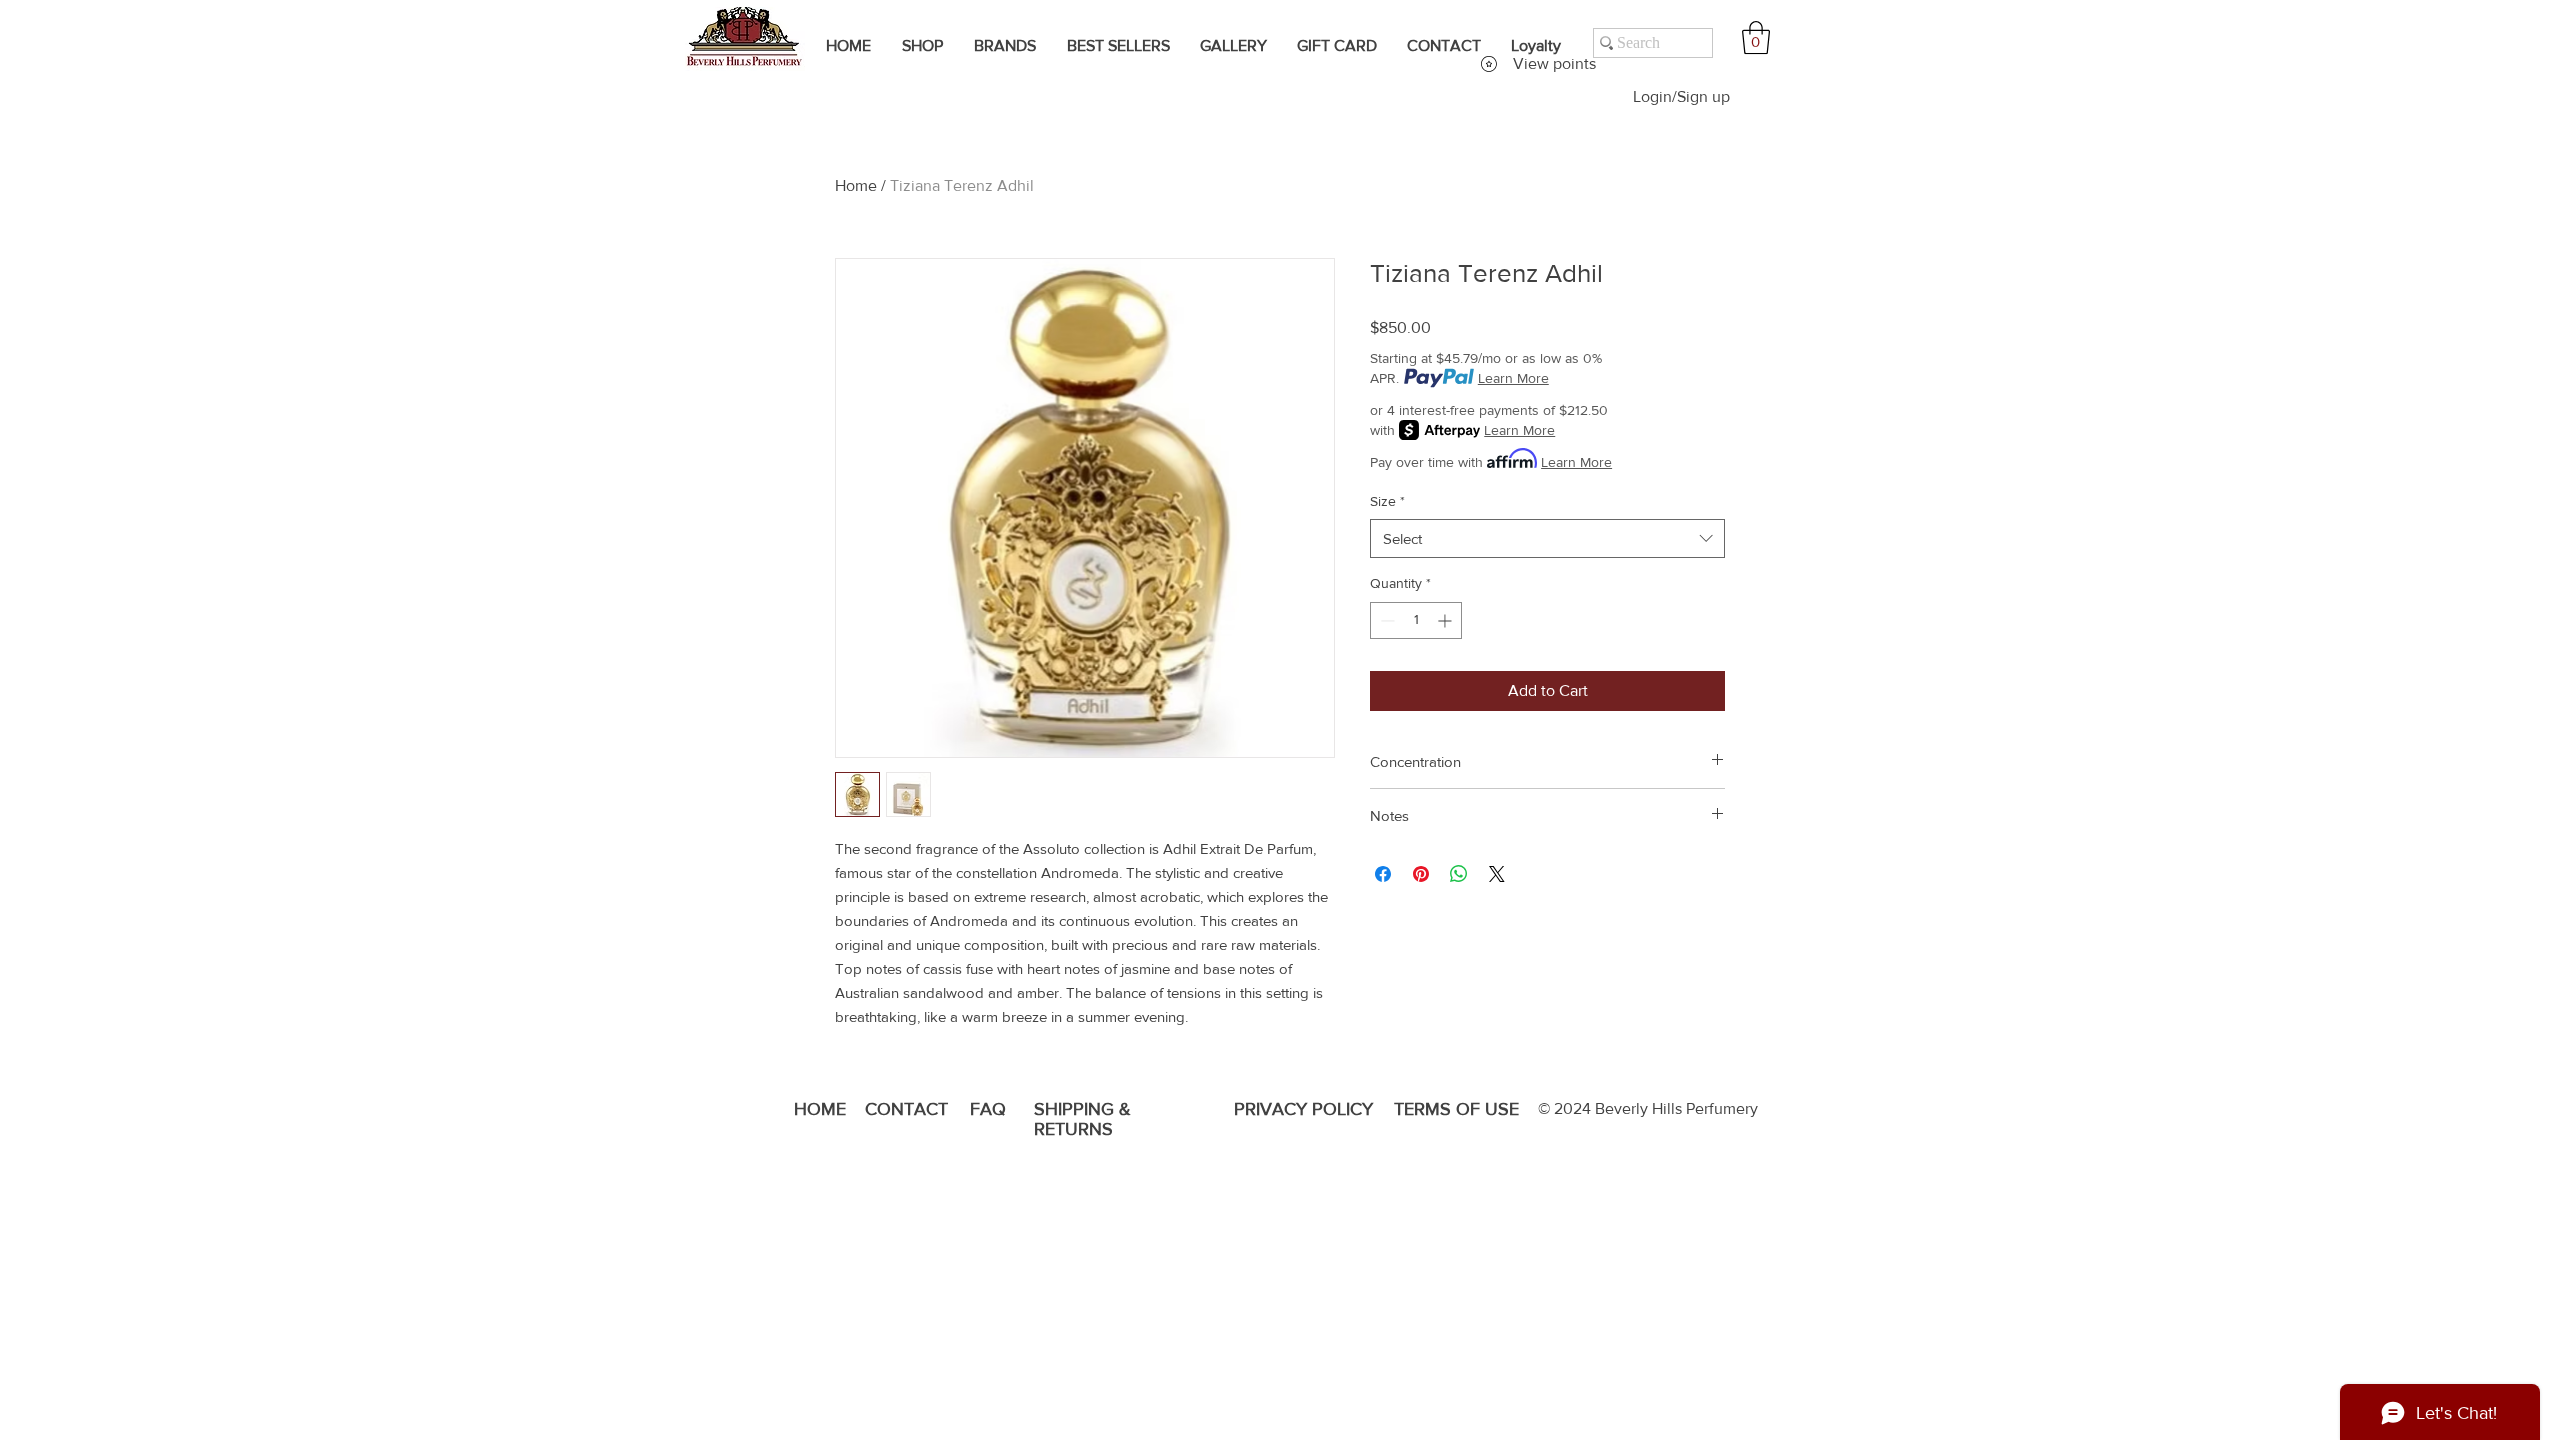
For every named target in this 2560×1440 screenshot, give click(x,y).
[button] (1756, 37)
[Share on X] (1497, 874)
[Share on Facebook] (1383, 874)
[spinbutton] (1416, 620)
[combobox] (1547, 538)
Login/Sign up (1681, 96)
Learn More (1513, 378)
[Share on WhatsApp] (1459, 874)
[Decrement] (1385, 620)
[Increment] (1446, 620)
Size (1387, 501)
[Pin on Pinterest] (1421, 874)
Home (856, 185)
